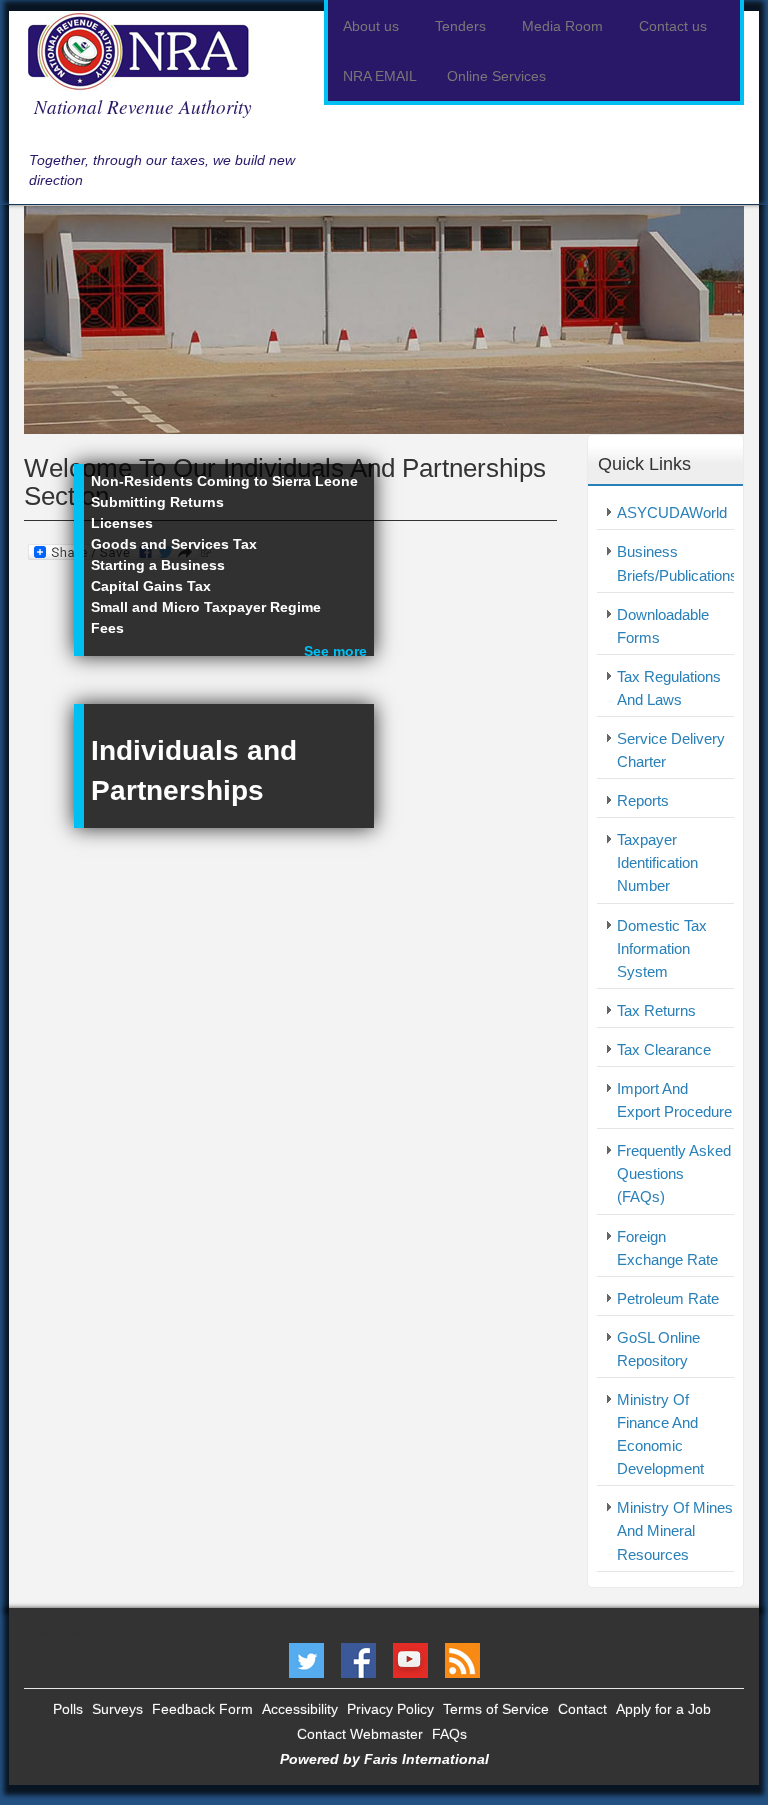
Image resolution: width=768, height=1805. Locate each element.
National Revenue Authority (143, 106)
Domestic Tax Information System (662, 948)
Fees (107, 628)
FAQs (449, 1734)
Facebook (358, 1660)
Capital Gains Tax (151, 586)
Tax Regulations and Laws (669, 688)
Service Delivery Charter (671, 750)
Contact (582, 1709)
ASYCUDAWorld (672, 512)
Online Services (498, 76)
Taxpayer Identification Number (657, 862)
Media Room (564, 26)
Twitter (306, 1660)
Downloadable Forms (663, 626)
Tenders (462, 26)
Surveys (117, 1709)
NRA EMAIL (380, 76)
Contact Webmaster (360, 1734)
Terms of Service (496, 1709)
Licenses (122, 523)
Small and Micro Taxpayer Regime (206, 607)
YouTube (410, 1660)
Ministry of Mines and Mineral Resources (675, 1530)
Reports (643, 800)
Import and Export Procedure (674, 1100)
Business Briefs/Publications (676, 563)
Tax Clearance (664, 1049)
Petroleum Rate (668, 1298)
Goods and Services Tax (174, 544)
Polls (68, 1709)
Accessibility (300, 1709)
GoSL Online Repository (658, 1349)
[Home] (145, 51)
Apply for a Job (663, 1709)
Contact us (675, 26)
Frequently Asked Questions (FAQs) (674, 1173)
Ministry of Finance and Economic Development (660, 1434)
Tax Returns (656, 1010)
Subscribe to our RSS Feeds (462, 1660)
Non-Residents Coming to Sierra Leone (224, 481)
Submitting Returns (157, 502)
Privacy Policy (390, 1709)
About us (373, 26)
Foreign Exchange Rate (667, 1248)
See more (335, 651)
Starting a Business (158, 565)
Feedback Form (202, 1709)
